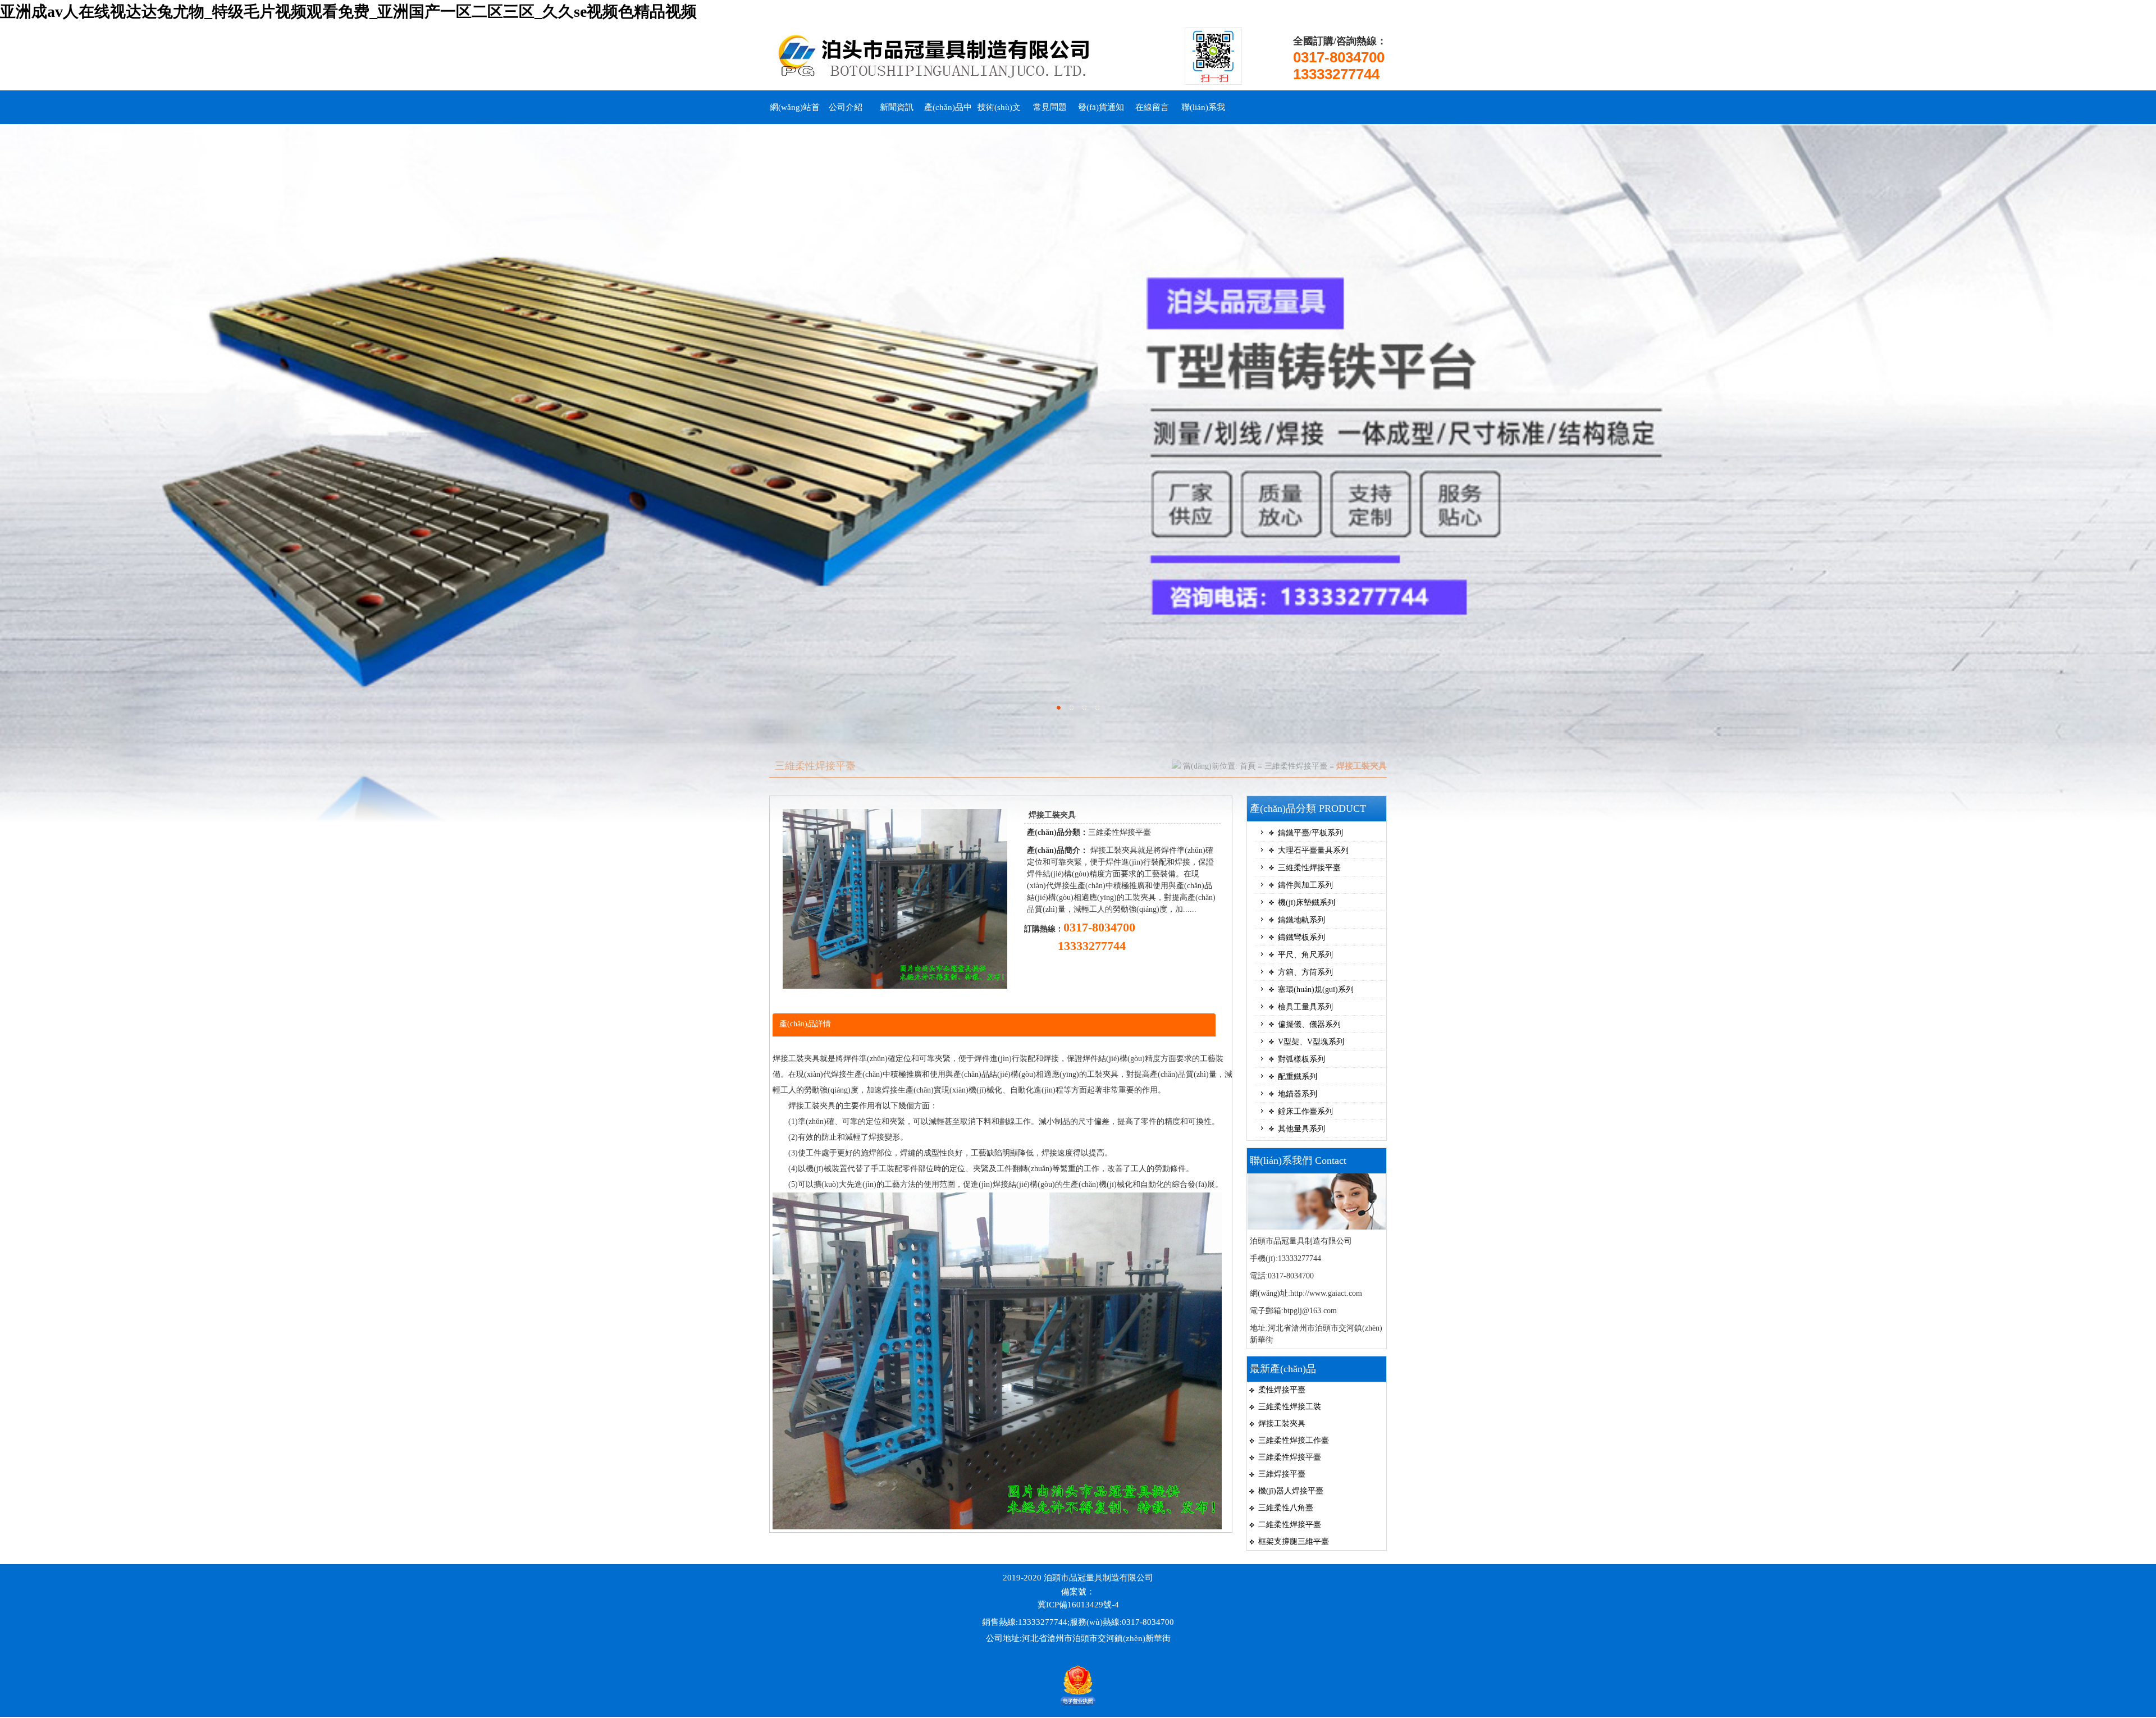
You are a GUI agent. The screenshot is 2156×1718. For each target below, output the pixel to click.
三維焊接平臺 (1282, 1474)
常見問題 (1050, 107)
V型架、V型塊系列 (1311, 1042)
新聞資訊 (897, 107)
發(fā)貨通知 (1101, 107)
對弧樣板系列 (1301, 1059)
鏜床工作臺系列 (1305, 1111)
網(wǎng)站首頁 (795, 113)
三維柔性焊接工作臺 (1294, 1440)
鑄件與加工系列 (1305, 885)
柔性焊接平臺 (1282, 1390)
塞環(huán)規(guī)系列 (1316, 990)
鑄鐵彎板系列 (1301, 937)
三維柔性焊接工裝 (1290, 1407)
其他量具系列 (1301, 1129)
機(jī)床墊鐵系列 (1307, 903)
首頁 (1248, 766)
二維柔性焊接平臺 (1290, 1525)
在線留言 (1152, 107)
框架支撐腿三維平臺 (1294, 1541)
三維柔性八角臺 (1286, 1508)
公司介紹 (846, 107)
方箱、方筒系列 (1305, 972)
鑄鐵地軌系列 (1301, 920)
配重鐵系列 (1298, 1077)
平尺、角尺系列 (1305, 955)
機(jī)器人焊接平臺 (1291, 1491)
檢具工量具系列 (1305, 1007)
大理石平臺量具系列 (1313, 850)
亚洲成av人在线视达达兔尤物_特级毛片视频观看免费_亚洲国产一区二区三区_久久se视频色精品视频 (348, 12)
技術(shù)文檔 (999, 113)
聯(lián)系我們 (1203, 113)
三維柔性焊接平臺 (1296, 766)
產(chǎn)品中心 (948, 113)
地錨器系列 (1298, 1094)
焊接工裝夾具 (1282, 1424)
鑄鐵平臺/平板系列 (1310, 833)
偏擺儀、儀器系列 (1309, 1024)
